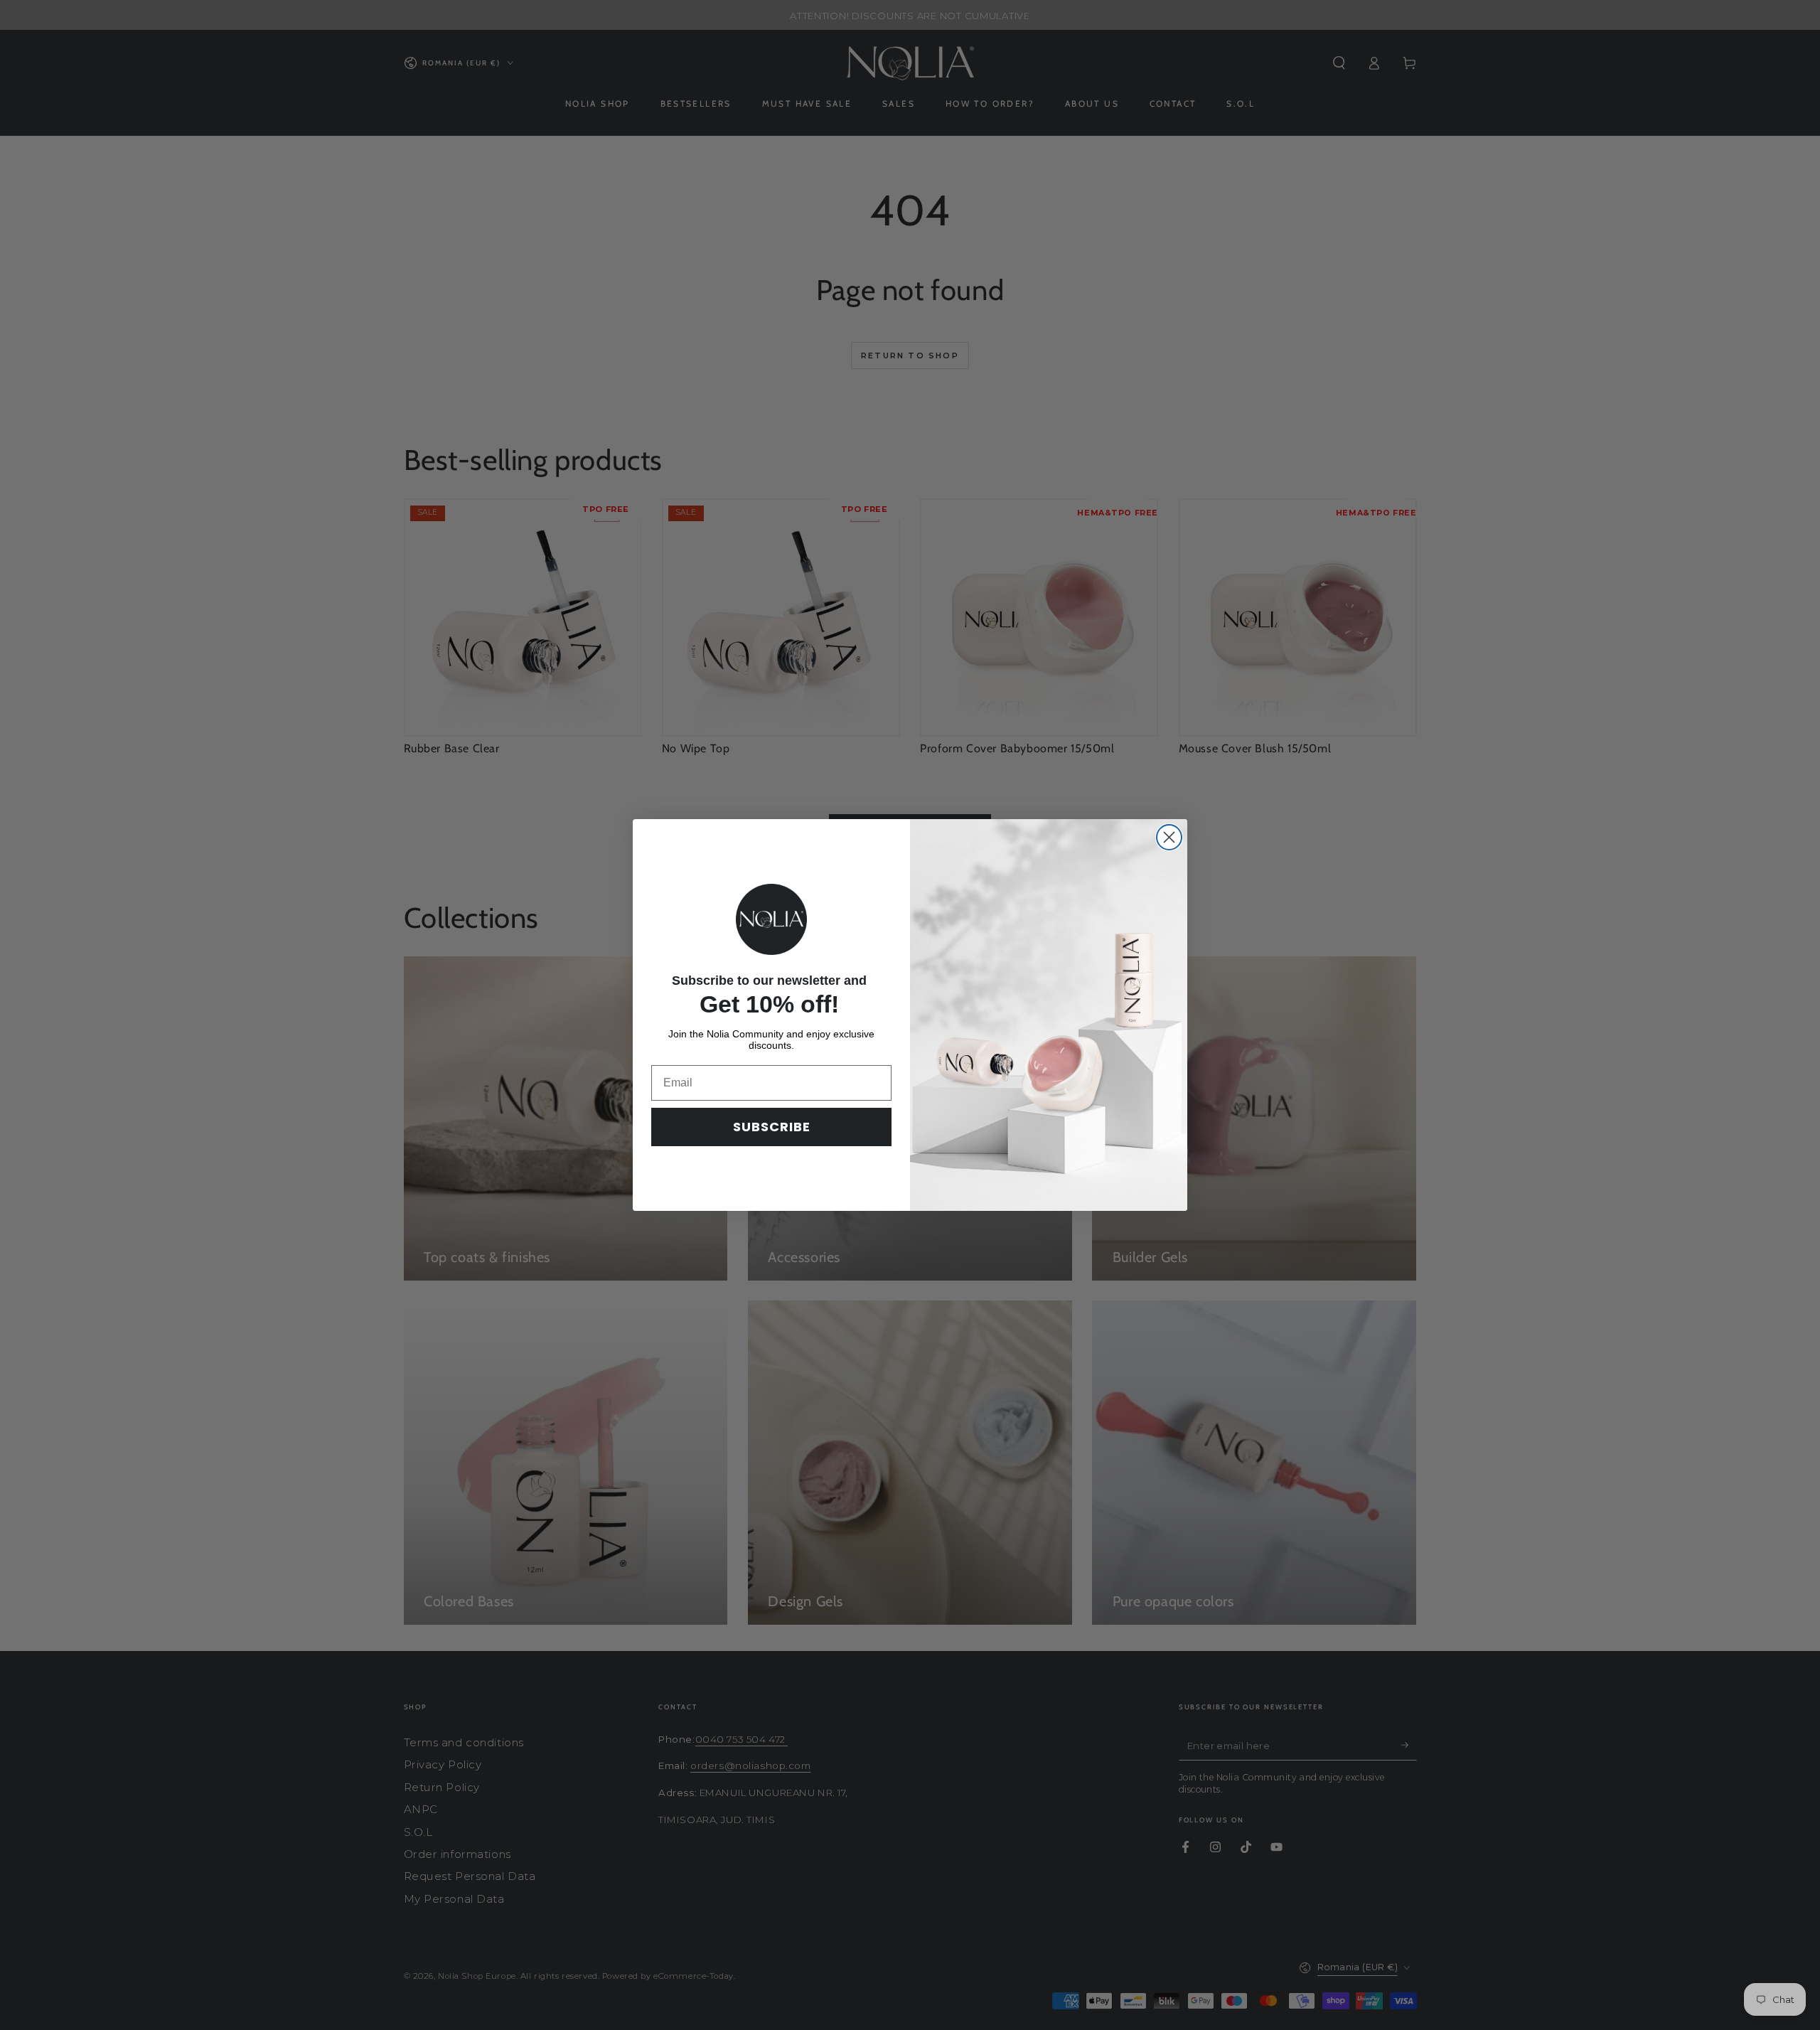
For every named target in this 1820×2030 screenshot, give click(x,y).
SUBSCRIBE (772, 1127)
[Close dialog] (1169, 837)
